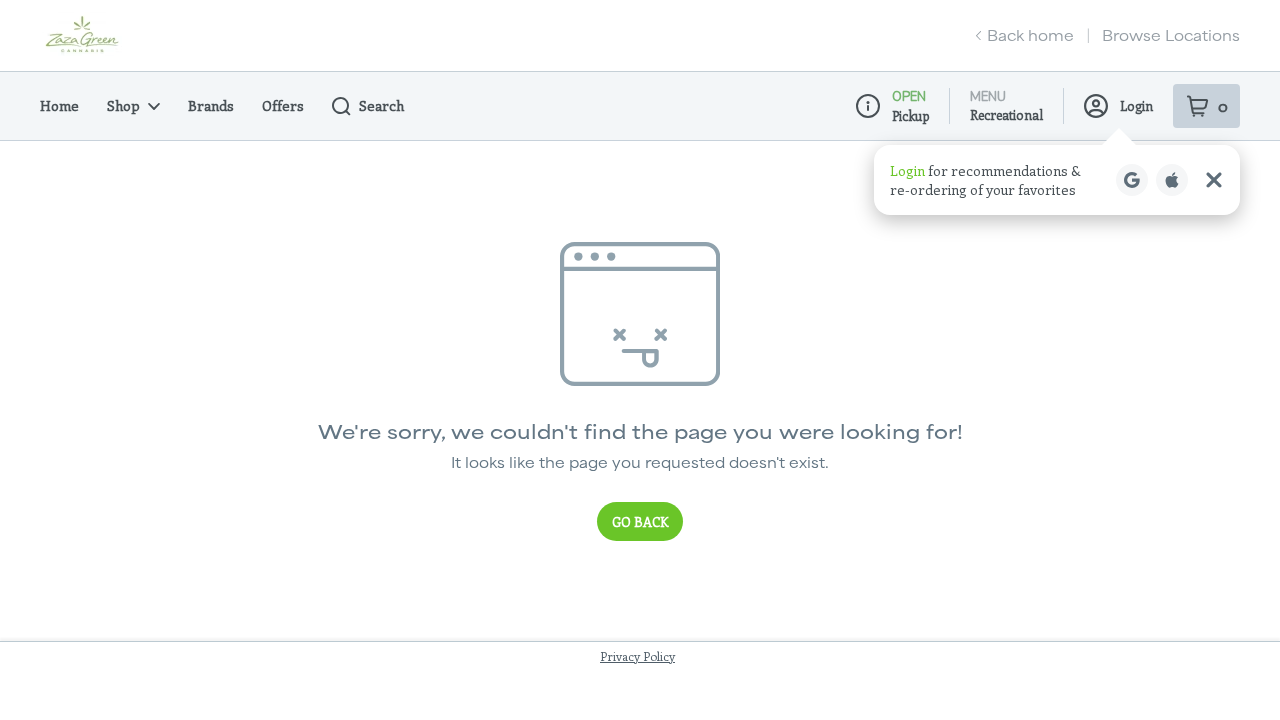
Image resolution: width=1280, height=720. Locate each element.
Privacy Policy (637, 656)
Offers (283, 105)
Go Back (640, 521)
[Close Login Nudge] (1214, 180)
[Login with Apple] (1172, 180)
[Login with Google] (1132, 180)
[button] (1057, 180)
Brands (211, 105)
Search (381, 105)
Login (1136, 105)
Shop (123, 105)
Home (59, 105)
